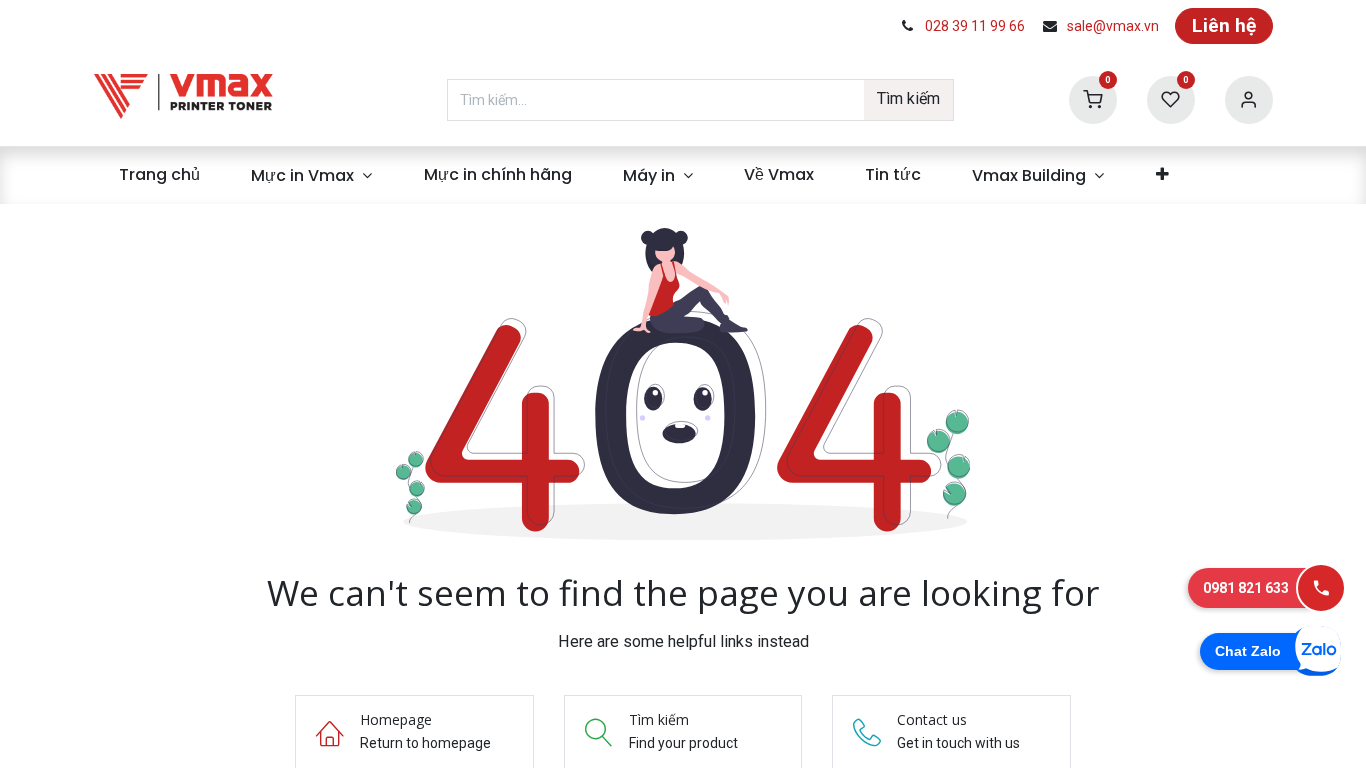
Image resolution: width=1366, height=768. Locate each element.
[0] (1093, 98)
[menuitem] (160, 175)
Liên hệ (1224, 25)
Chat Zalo (1248, 651)
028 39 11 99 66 (975, 26)
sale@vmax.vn (1113, 26)
